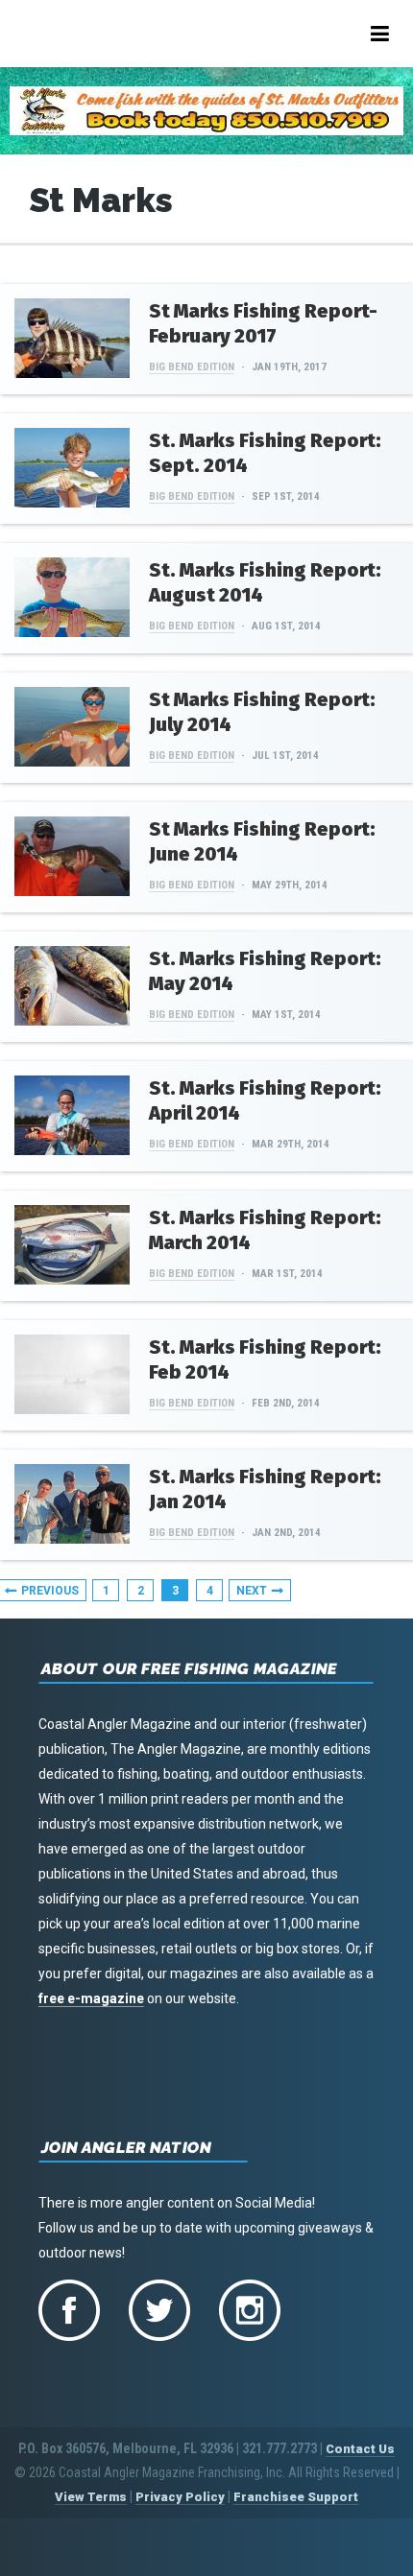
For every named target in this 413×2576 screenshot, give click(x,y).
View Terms (91, 2497)
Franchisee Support (296, 2497)
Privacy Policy (180, 2497)
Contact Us (360, 2449)
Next (252, 1591)
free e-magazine (91, 1998)
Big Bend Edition (192, 367)
